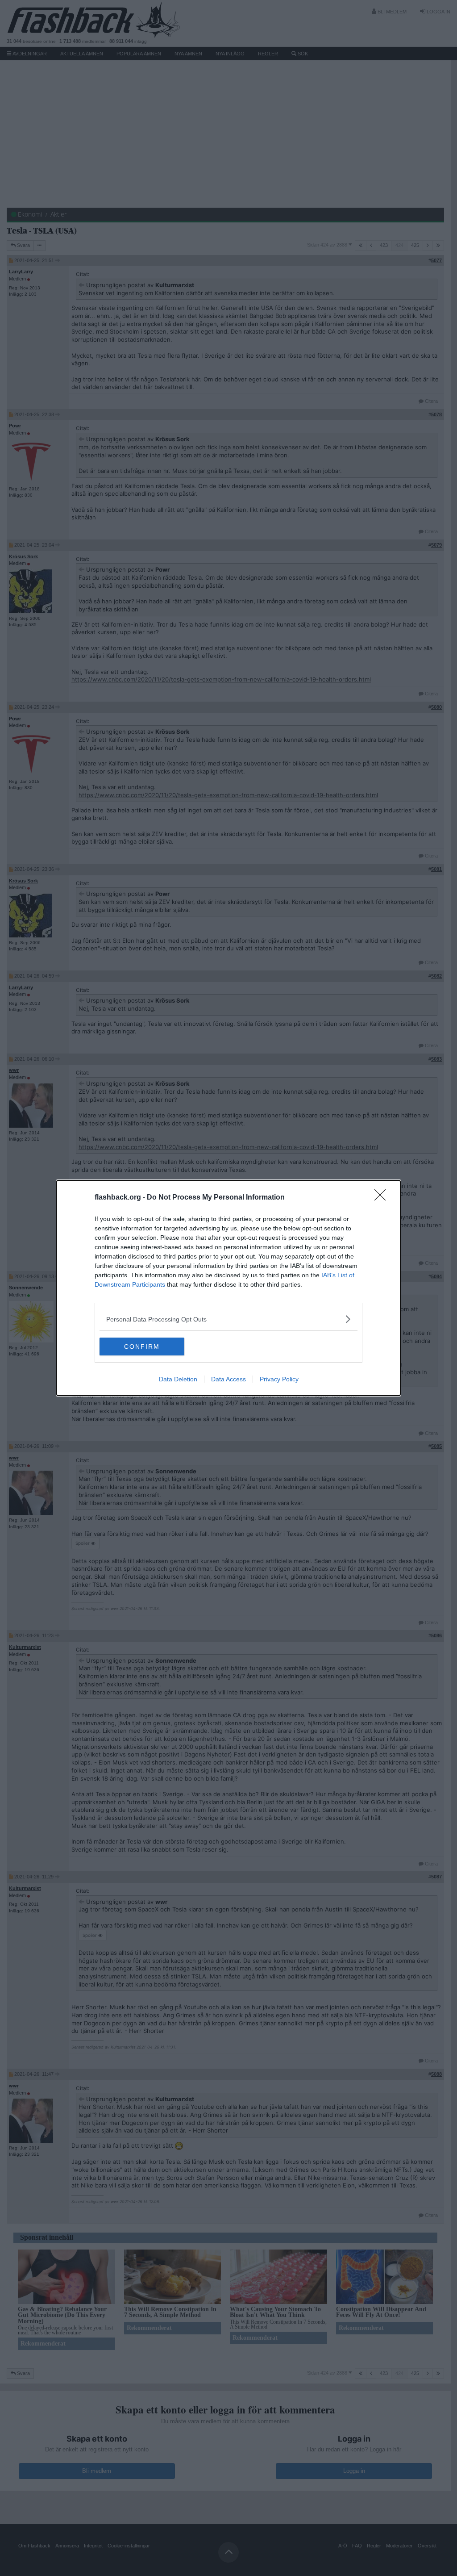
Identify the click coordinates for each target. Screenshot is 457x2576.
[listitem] (228, 1319)
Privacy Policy (279, 1379)
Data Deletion (178, 1379)
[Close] (383, 1198)
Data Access (228, 1379)
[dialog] (228, 1288)
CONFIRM (142, 1347)
